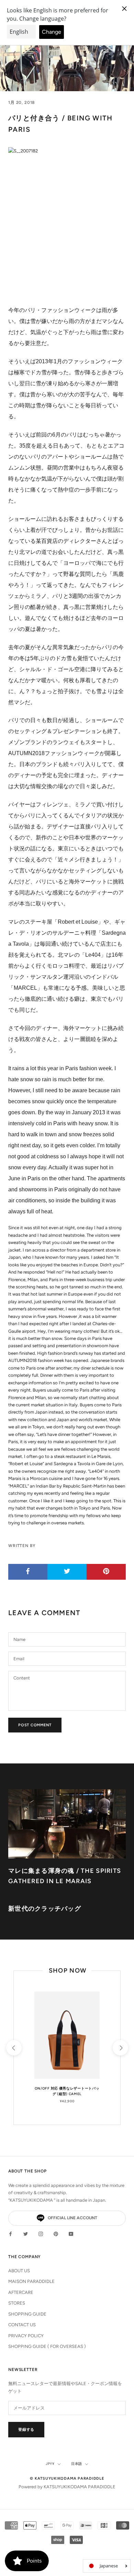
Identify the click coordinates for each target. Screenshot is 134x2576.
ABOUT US (19, 2271)
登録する (26, 2430)
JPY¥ (50, 2464)
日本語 (77, 2464)
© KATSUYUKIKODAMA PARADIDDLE (67, 2478)
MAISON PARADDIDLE (31, 2281)
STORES (17, 2303)
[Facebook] (10, 2233)
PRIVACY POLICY (26, 2336)
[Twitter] (26, 2233)
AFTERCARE (21, 2292)
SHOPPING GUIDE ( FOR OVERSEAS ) (47, 2346)
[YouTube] (71, 2233)
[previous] (14, 2048)
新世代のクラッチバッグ (45, 1909)
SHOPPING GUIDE (27, 2314)
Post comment (35, 1725)
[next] (120, 2048)
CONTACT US (22, 2325)
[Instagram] (41, 2233)
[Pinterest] (56, 2233)
